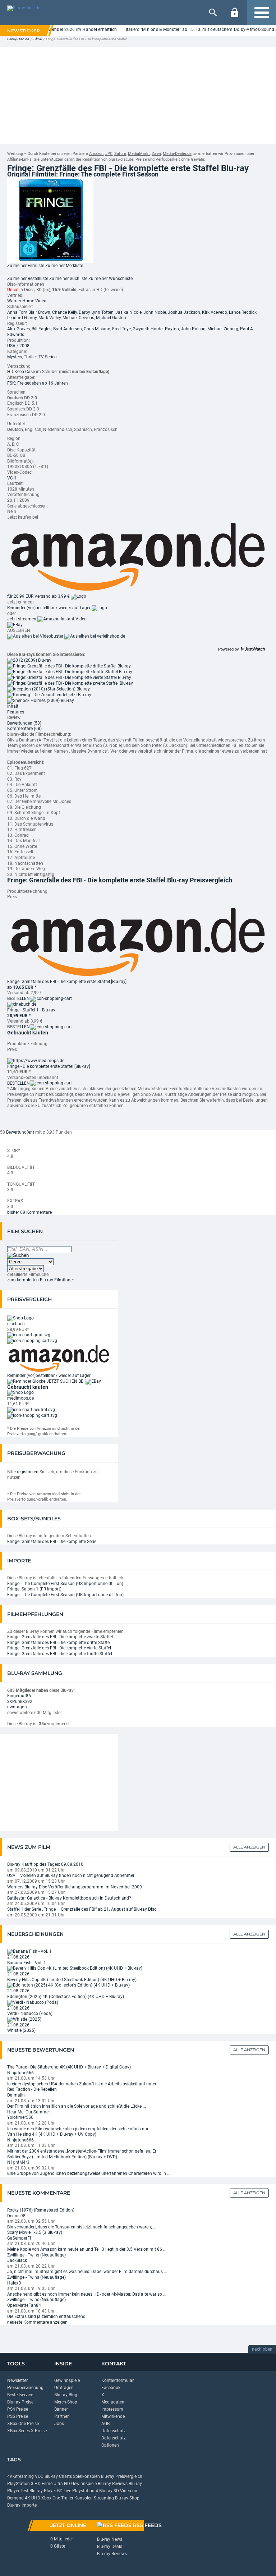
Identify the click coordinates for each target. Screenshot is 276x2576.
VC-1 (12, 478)
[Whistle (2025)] (24, 2019)
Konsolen (84, 2498)
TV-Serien (48, 357)
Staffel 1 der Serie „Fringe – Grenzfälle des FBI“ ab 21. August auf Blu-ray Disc (82, 1909)
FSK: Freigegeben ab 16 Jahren (38, 383)
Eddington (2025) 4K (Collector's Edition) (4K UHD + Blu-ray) (66, 1997)
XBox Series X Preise (27, 2431)
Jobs (59, 2424)
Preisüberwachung (25, 2388)
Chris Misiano (97, 329)
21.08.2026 (18, 1957)
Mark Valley (50, 318)
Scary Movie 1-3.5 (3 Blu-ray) (35, 2232)
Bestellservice (20, 2395)
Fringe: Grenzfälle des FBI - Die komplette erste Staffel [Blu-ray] (67, 982)
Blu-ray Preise (20, 2402)
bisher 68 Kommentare (29, 1212)
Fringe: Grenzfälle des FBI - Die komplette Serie (52, 1542)
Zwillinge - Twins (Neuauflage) (36, 2255)
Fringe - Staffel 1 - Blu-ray (31, 1010)
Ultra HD (62, 2484)
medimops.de (20, 1398)
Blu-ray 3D (109, 2491)
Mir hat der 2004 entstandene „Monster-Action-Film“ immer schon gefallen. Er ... (84, 2151)
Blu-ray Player (43, 2491)
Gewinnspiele (67, 2380)
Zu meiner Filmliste (26, 266)
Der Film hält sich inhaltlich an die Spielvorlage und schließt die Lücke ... (77, 2106)
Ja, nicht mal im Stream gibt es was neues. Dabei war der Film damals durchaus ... (87, 2272)
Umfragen (64, 2388)
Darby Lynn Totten (96, 312)
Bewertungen (24, 723)
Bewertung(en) (20, 1132)
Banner (61, 2409)
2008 (24, 346)
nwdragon (17, 1707)
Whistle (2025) (21, 2030)
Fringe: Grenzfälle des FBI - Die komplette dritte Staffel (59, 1643)
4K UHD (33, 2498)
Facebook (111, 2388)
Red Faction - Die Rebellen (32, 2089)
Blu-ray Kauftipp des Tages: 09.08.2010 (45, 1864)
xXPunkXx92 (20, 1702)
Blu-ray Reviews (113, 2484)
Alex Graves (19, 329)
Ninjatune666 (20, 2073)
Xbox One (51, 2498)
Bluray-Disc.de (18, 39)
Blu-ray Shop (127, 2498)
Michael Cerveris (78, 318)
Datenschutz (114, 2431)
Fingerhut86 (19, 1696)
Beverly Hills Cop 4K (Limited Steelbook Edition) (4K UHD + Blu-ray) (72, 1980)
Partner (61, 2416)
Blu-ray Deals (110, 2547)
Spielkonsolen (86, 2476)
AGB (105, 2424)
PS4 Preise (18, 2409)
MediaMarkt (139, 154)
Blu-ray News (110, 2539)
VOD (39, 2476)
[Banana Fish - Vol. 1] (29, 1951)
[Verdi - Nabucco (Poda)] (33, 2002)
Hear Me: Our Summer (29, 2112)
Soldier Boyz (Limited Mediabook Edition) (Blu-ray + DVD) (62, 2157)
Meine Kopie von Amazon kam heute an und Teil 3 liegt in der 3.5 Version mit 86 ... (87, 2249)
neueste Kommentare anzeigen (37, 2322)
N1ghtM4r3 (18, 2162)
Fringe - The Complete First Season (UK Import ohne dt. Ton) (65, 1595)
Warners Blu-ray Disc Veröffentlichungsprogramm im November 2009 (75, 1887)
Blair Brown (39, 312)
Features (16, 712)
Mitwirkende (113, 2416)
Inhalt (13, 706)
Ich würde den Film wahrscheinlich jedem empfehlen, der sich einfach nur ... (80, 2129)
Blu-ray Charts (58, 2476)
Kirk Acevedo (215, 312)
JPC (109, 154)
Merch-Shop (66, 2402)
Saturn (120, 154)
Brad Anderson (68, 329)
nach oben (262, 2349)
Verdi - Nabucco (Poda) (30, 2013)
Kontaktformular (118, 2380)
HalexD (14, 2283)
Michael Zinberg (223, 329)
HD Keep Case (21, 372)
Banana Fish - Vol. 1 (27, 1963)
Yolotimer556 (20, 2117)
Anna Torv (17, 312)
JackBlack (17, 2260)
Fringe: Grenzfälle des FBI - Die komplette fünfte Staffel (60, 1654)
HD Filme (43, 2484)
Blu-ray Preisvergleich (122, 2476)
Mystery (15, 357)
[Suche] (213, 13)
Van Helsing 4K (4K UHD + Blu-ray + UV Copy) (52, 2134)
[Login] (235, 13)
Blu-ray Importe (22, 2505)
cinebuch (16, 1324)
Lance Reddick (243, 312)
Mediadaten (113, 2402)
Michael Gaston (111, 318)
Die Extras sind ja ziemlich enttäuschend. (47, 2316)
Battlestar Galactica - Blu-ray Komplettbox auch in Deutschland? (69, 1898)
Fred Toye (121, 329)
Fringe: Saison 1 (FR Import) (34, 1589)
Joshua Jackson (184, 312)
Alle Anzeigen (249, 1847)
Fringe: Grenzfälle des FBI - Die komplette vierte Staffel (59, 1648)
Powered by (229, 649)
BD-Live (64, 2491)
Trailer (67, 2498)
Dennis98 (16, 2216)
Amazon (96, 154)
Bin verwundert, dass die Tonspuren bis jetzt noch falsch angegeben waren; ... (82, 2227)
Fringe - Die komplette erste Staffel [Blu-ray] (49, 1066)
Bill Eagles (42, 329)
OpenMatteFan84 (24, 2305)
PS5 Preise (18, 2416)
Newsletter (17, 2380)
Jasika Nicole (128, 312)
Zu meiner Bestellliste (28, 279)
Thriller (30, 357)
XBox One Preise (23, 2424)
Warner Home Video (27, 301)
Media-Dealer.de (177, 154)
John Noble (155, 312)
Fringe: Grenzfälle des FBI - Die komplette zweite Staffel (60, 1637)
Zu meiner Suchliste (68, 279)
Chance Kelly (65, 312)
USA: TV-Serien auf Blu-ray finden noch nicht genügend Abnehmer (71, 1875)
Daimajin (16, 2095)
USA (11, 346)
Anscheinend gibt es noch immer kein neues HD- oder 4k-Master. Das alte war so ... (87, 2294)
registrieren (28, 1472)
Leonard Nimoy (22, 318)
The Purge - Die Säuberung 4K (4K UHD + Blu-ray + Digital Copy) (69, 2067)
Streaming (104, 2498)
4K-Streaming (20, 2476)
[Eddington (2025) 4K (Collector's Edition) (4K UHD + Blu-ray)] (68, 1985)
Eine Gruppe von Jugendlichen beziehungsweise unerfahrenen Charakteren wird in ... (89, 2173)
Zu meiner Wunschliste (111, 279)
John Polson (193, 329)
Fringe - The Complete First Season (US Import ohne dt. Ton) (65, 1584)
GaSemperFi (19, 2238)
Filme (38, 39)
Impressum (112, 2409)
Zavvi (156, 154)
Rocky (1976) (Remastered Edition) (41, 2210)
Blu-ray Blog (66, 2395)
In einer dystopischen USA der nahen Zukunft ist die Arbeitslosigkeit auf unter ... (84, 2084)
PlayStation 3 (20, 2484)
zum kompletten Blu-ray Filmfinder (41, 1280)
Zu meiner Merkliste (64, 266)
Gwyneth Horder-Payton (156, 329)
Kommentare (24, 729)
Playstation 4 (85, 2491)
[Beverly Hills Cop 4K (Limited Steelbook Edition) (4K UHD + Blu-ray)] (75, 1968)
